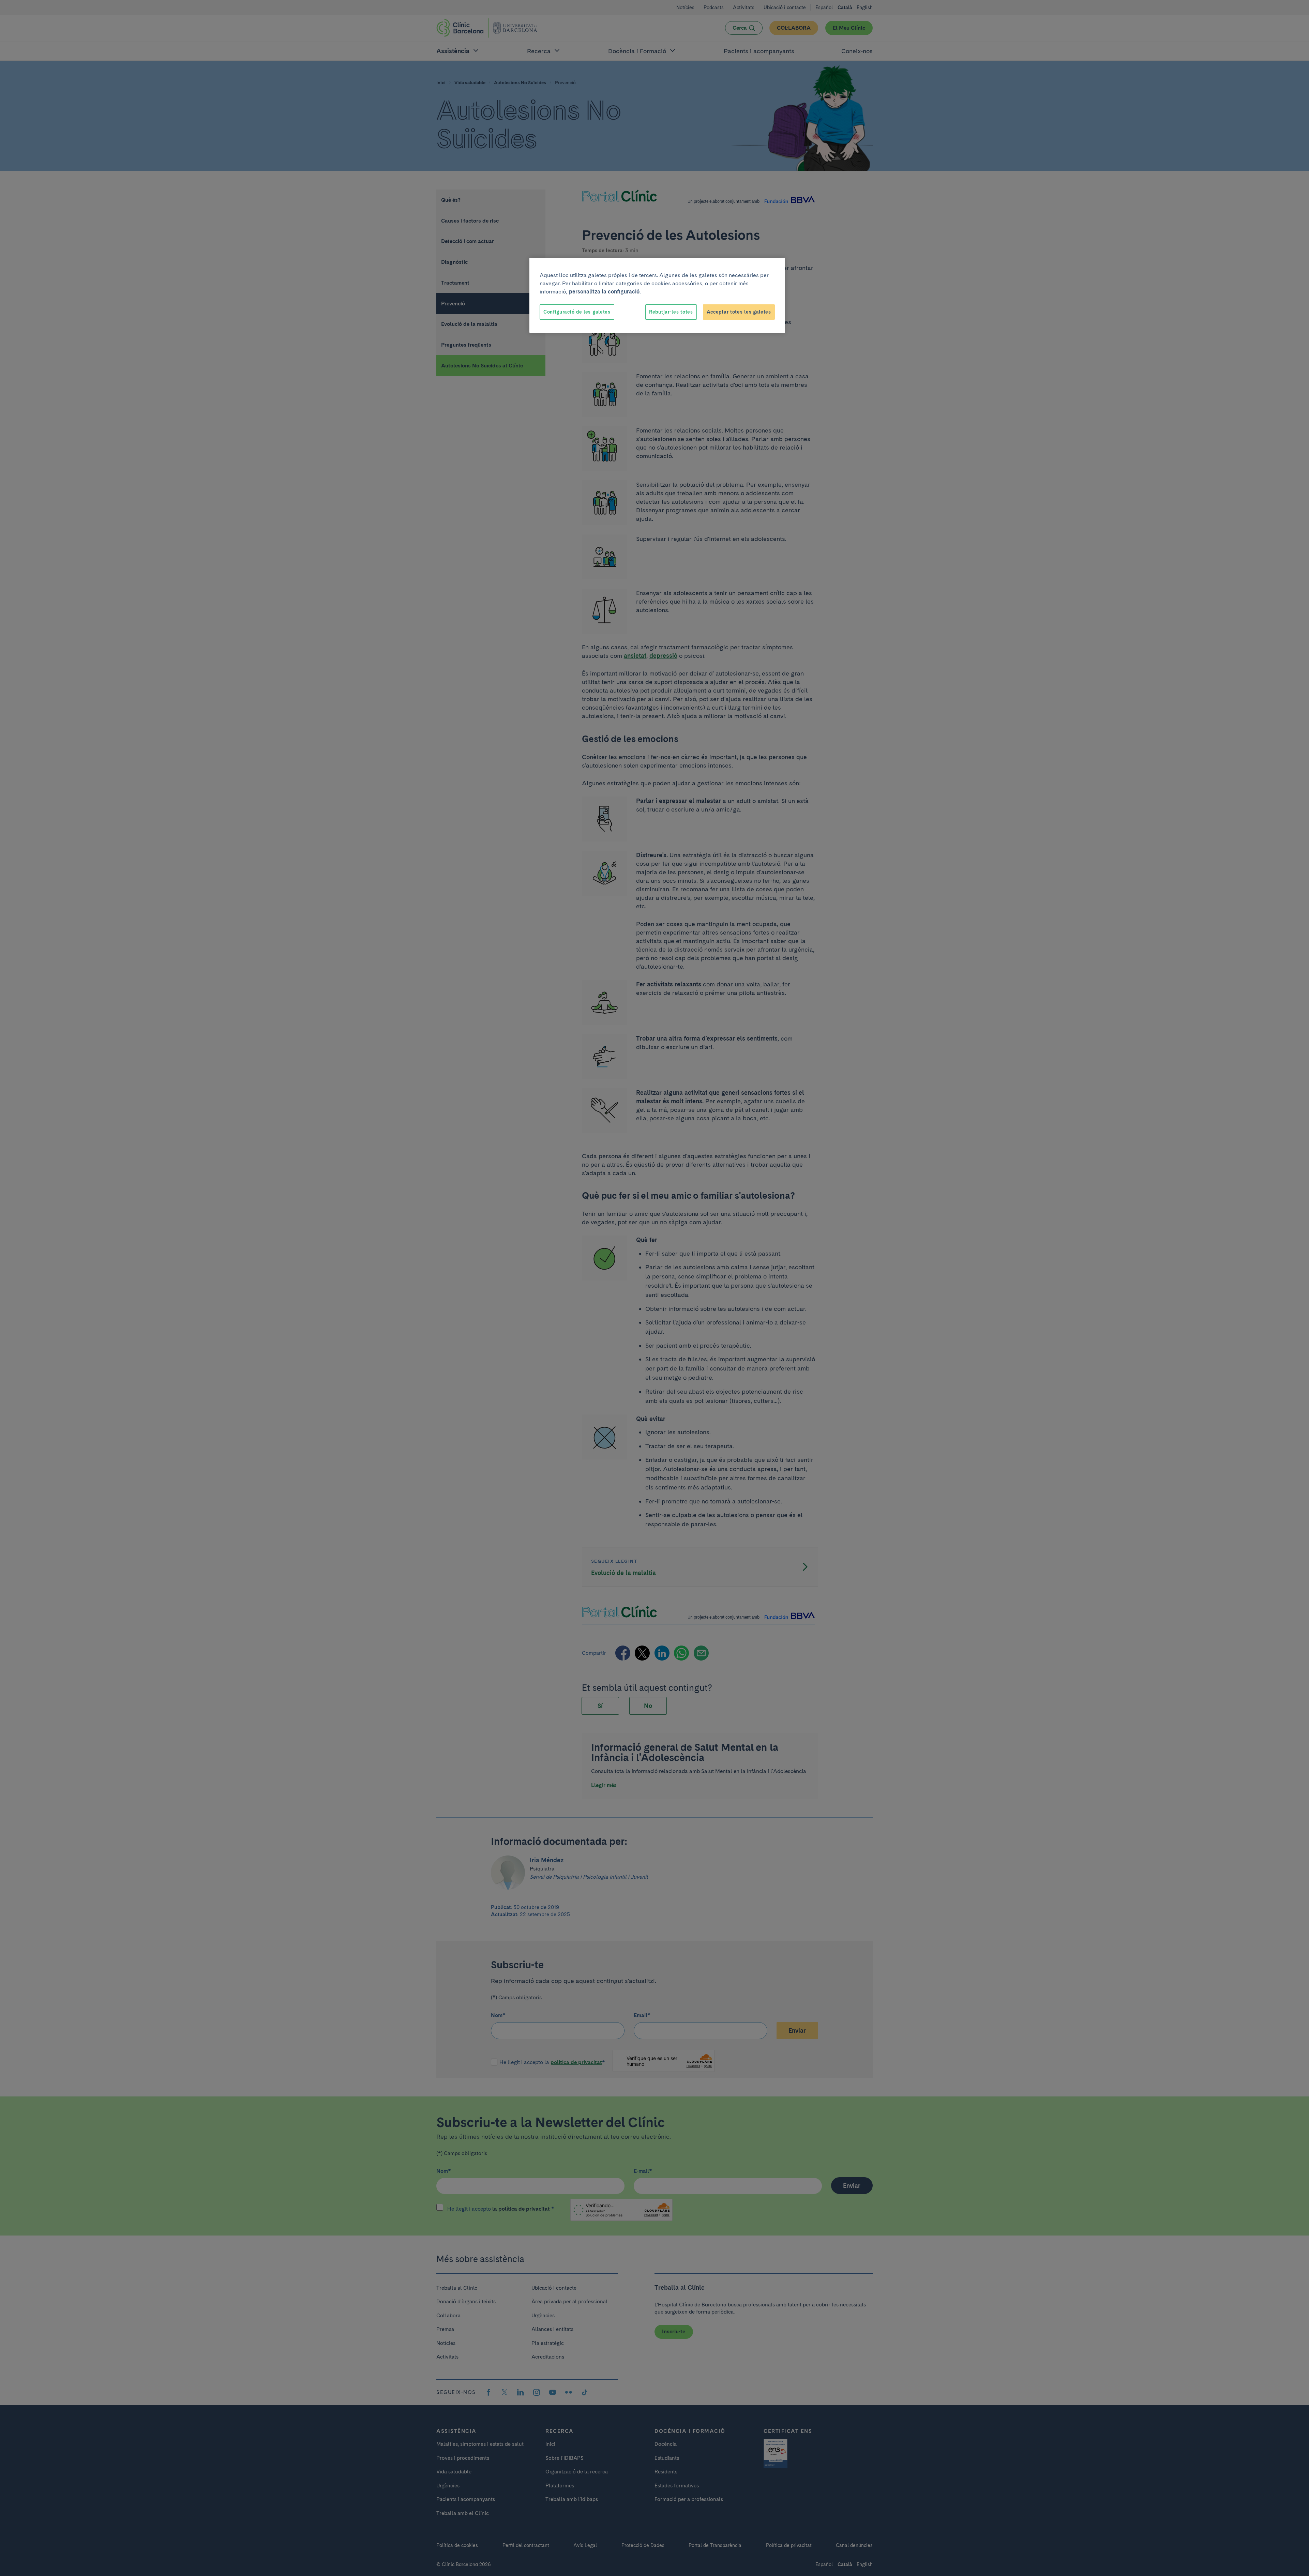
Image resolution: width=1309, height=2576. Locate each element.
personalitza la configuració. (605, 292)
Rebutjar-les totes (671, 312)
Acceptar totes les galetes (739, 312)
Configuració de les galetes (577, 312)
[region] (657, 296)
